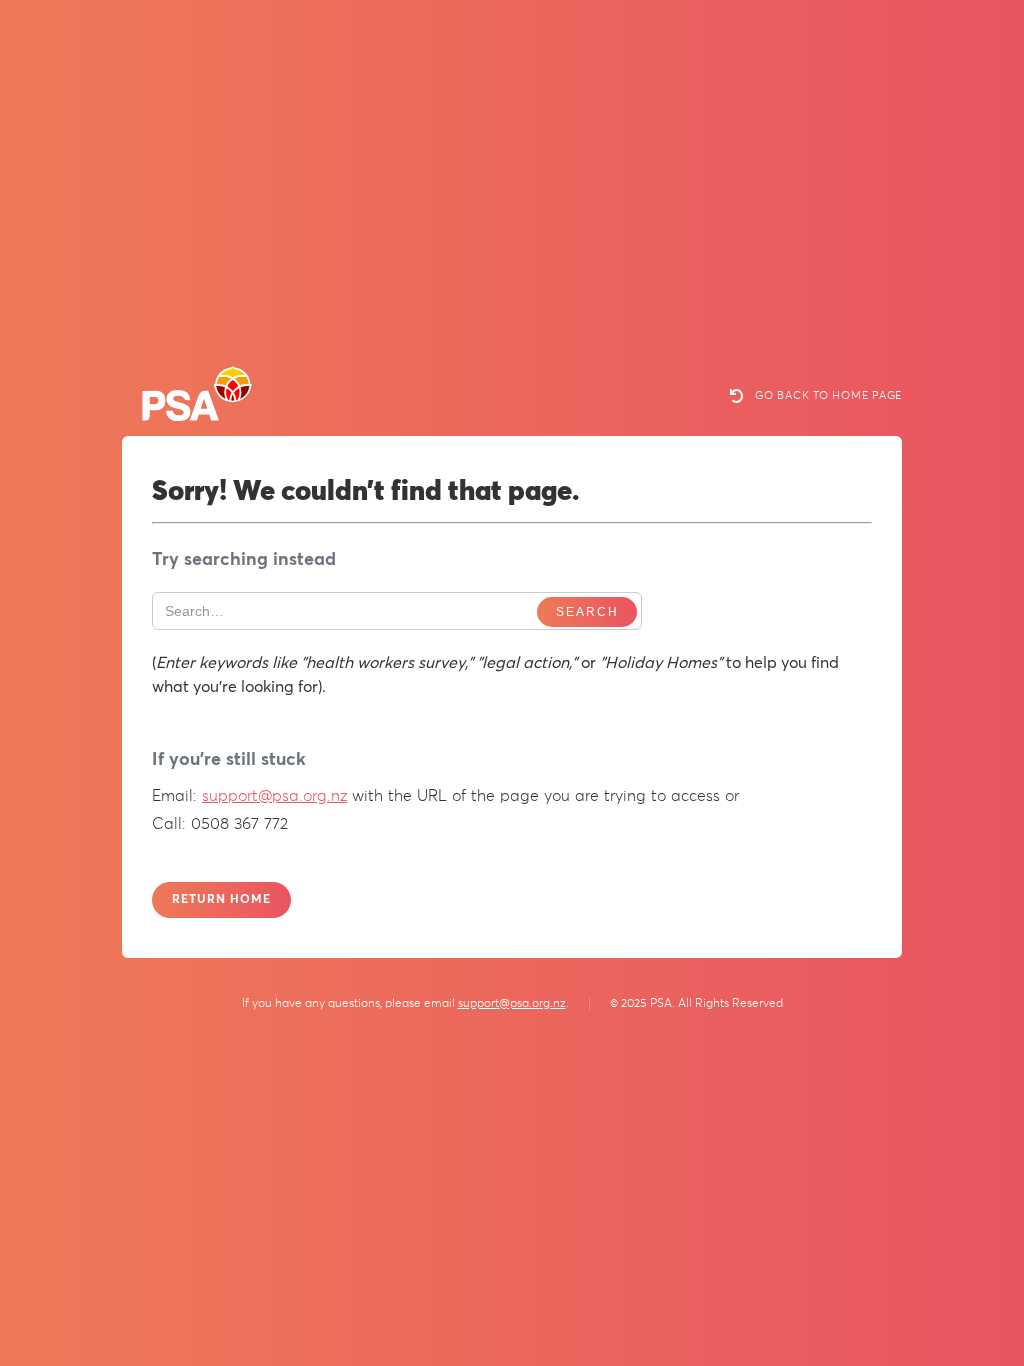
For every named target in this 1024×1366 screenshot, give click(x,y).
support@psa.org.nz (274, 796)
